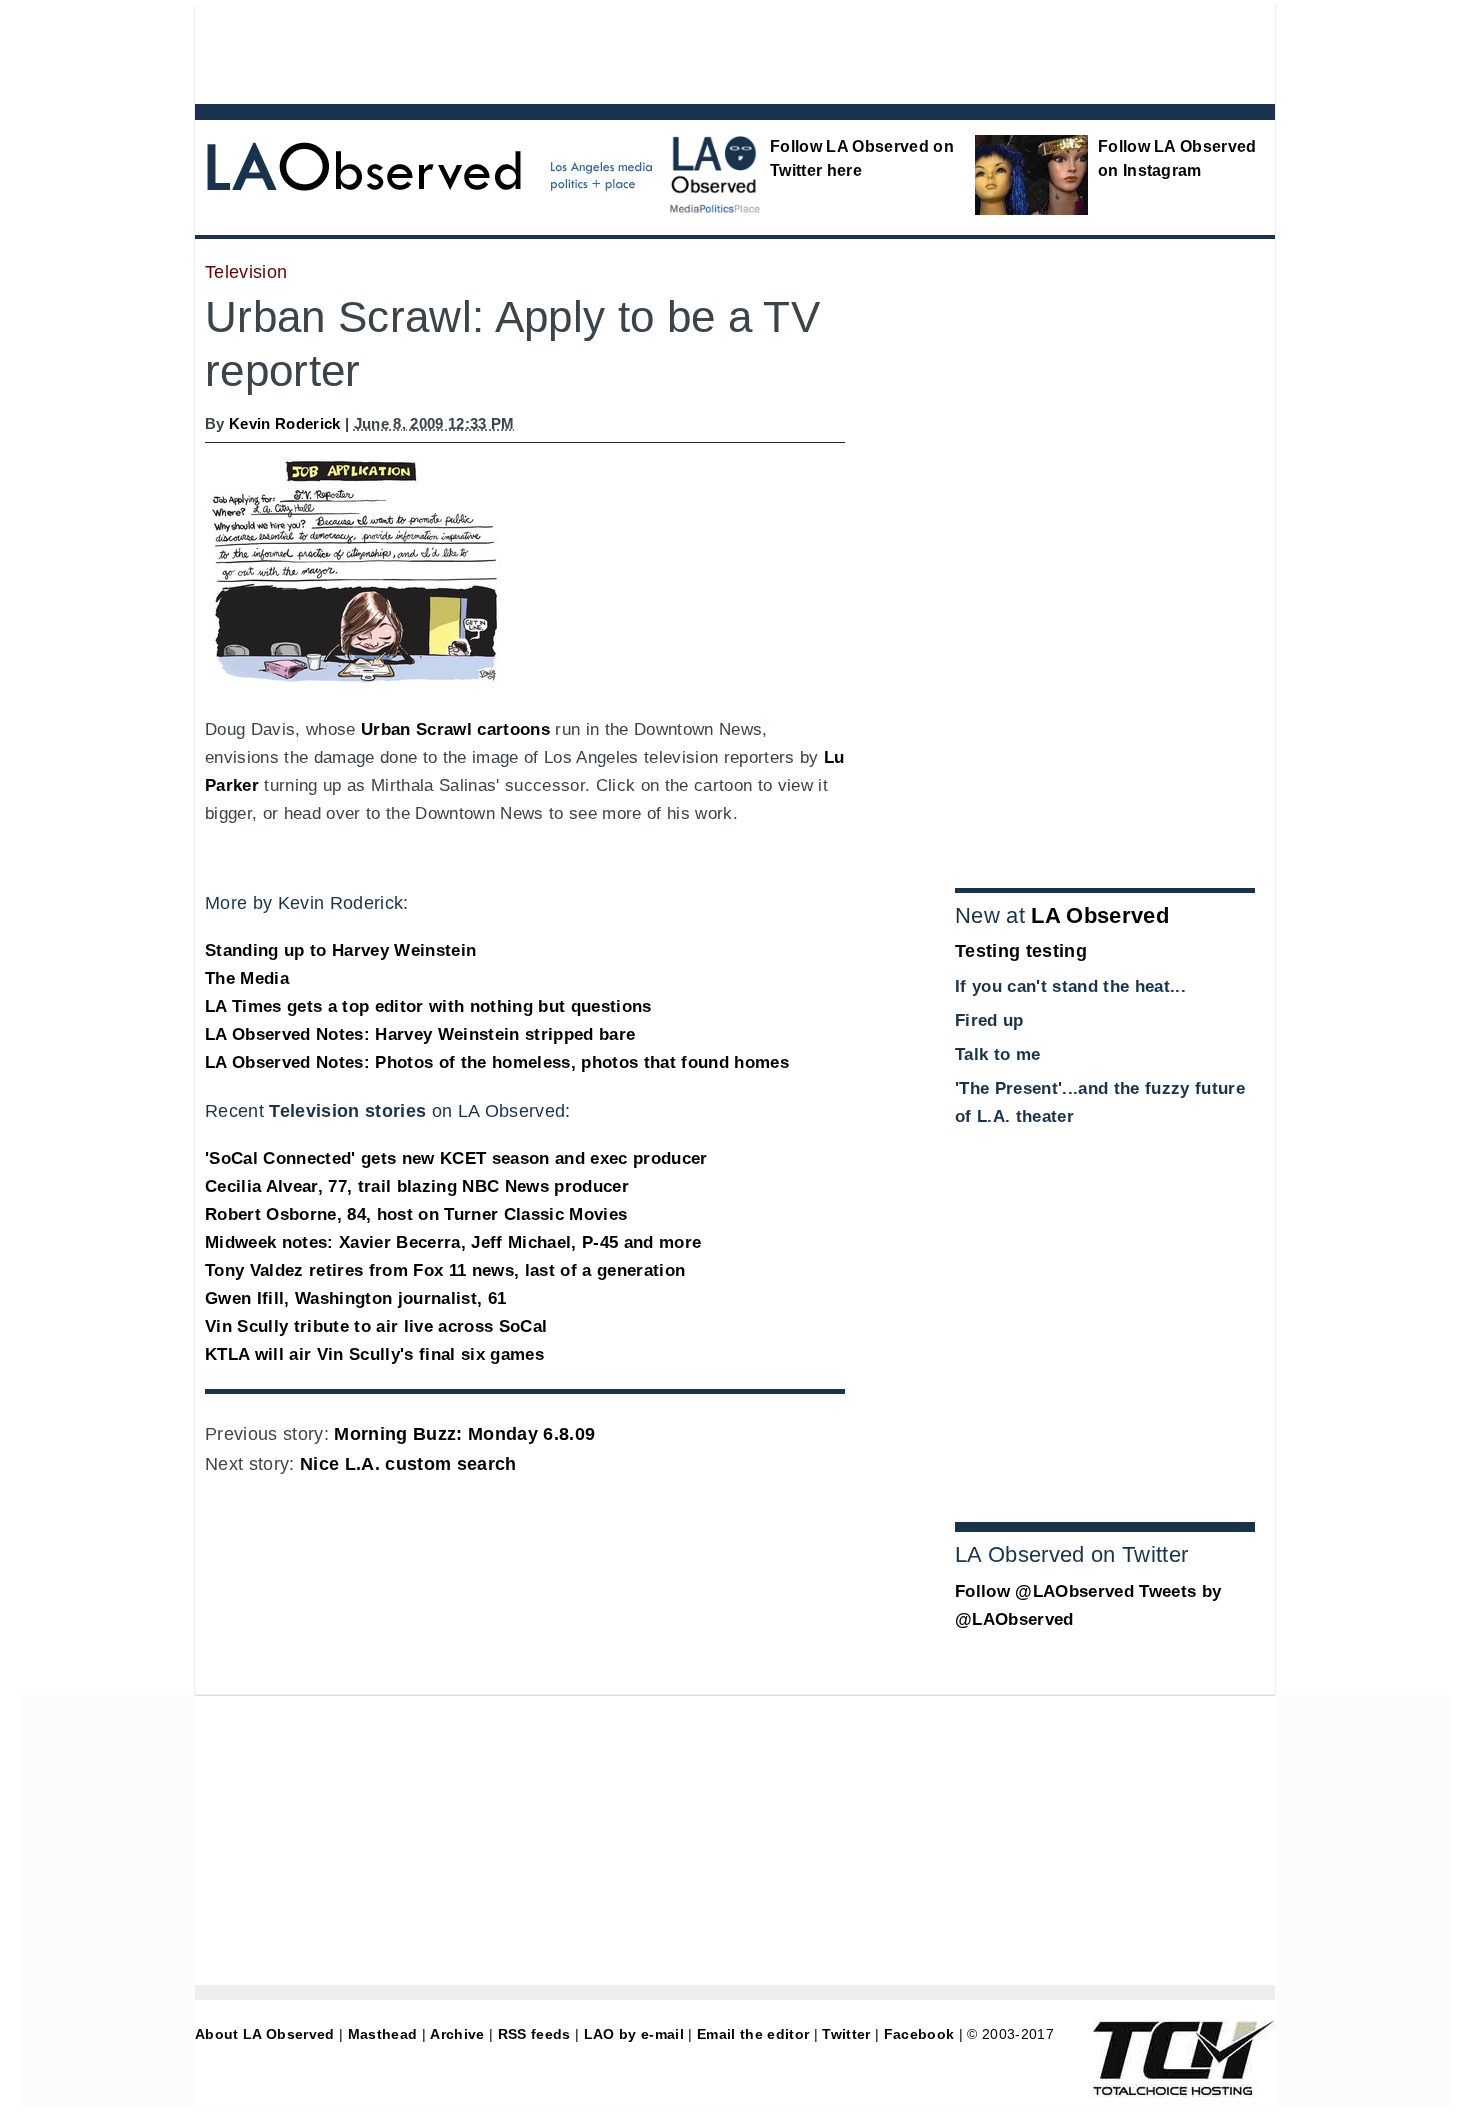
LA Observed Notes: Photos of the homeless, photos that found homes (497, 1062)
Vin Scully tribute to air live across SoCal (376, 1326)
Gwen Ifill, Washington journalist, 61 (355, 1298)
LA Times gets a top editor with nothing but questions (428, 1006)
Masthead (383, 2034)
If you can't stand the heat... (1070, 986)
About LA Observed (265, 2034)
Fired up (989, 1020)
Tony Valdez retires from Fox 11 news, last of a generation (445, 1270)
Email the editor (753, 2034)
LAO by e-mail (634, 2034)
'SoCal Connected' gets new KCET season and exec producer (456, 1158)
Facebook (919, 2034)
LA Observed (1100, 915)
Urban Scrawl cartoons (455, 729)
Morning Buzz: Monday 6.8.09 (464, 1434)
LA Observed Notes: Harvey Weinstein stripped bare (420, 1034)
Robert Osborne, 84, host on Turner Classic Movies (416, 1214)
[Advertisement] (680, 50)
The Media (247, 978)
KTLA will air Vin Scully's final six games (374, 1354)
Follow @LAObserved (1044, 1591)
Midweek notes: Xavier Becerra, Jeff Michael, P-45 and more (453, 1242)
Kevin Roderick (285, 423)
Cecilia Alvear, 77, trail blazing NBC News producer (417, 1186)
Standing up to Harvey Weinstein (340, 950)
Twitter (846, 2034)
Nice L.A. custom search (408, 1464)
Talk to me (997, 1054)
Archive (457, 2034)
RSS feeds (534, 2034)
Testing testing (1021, 951)
